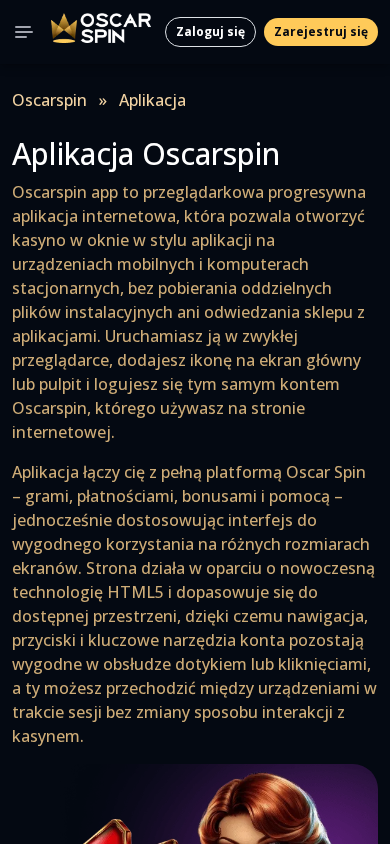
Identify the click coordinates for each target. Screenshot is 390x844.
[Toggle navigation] (24, 32)
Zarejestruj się (321, 31)
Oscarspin (49, 100)
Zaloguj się (210, 31)
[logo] (101, 32)
